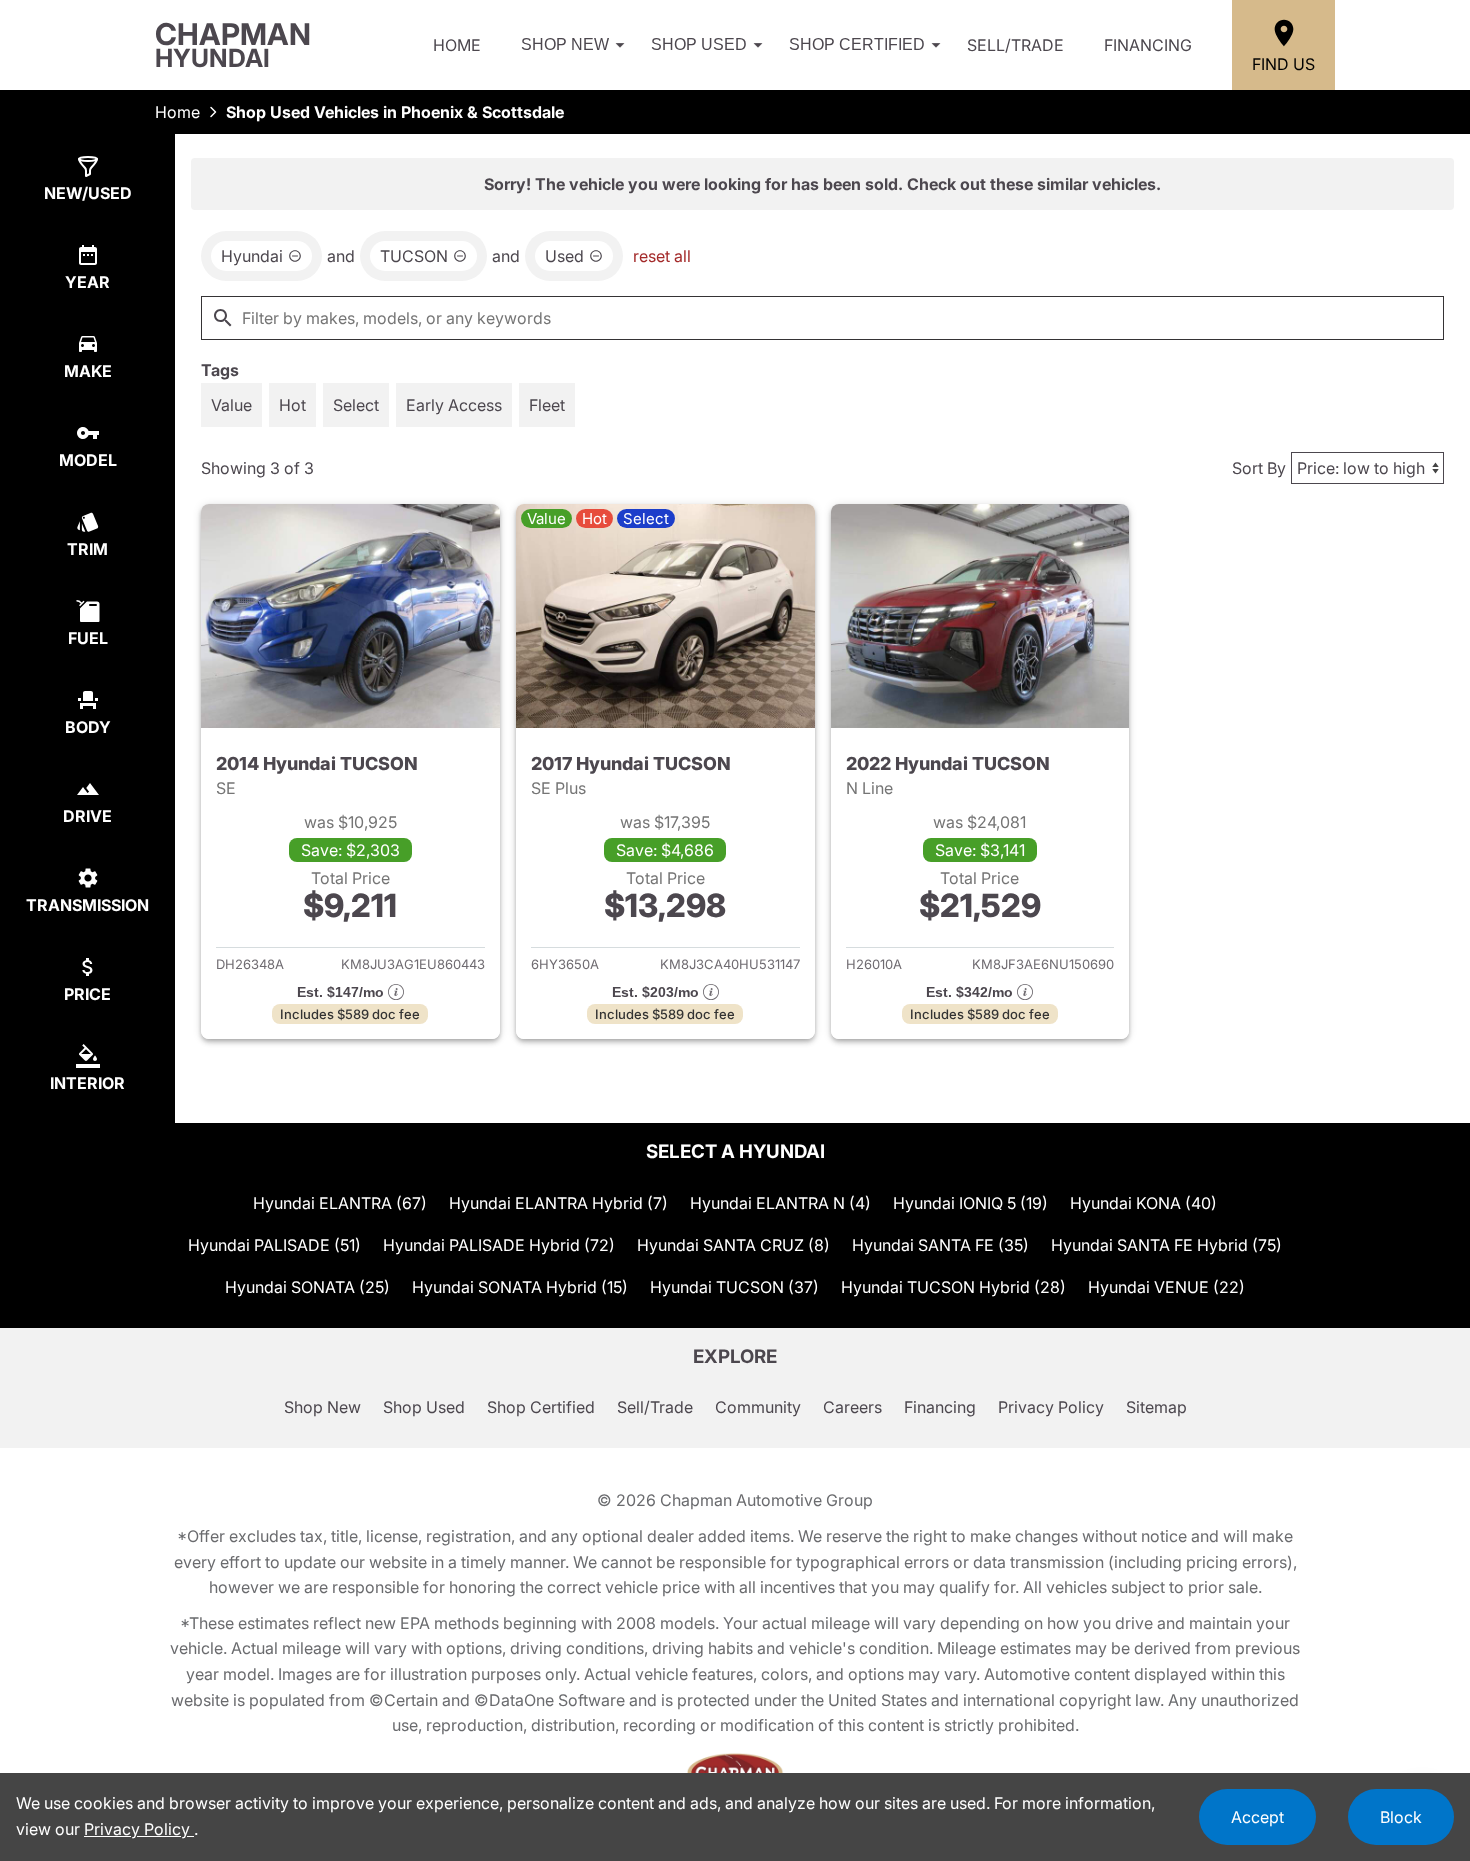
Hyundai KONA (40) (1143, 1203)
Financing (1148, 45)
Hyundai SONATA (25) (307, 1287)
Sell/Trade (1015, 45)
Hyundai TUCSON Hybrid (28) (953, 1287)
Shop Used (699, 44)
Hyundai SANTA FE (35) (940, 1245)
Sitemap (1156, 1407)
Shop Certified (857, 44)
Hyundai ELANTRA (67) (340, 1203)
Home (457, 45)
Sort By (1259, 468)
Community (758, 1407)
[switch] (231, 405)
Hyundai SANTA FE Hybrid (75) (1166, 1245)
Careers (852, 1407)
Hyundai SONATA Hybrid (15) (520, 1287)
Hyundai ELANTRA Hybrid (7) (558, 1203)
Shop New (565, 44)
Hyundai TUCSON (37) (734, 1287)
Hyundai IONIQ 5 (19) (970, 1203)
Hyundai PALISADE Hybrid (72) (499, 1245)
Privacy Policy (1051, 1407)
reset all (662, 256)
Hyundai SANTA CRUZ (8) (733, 1245)
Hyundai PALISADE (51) (274, 1245)
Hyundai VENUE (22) (1166, 1287)
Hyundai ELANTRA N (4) (780, 1203)
